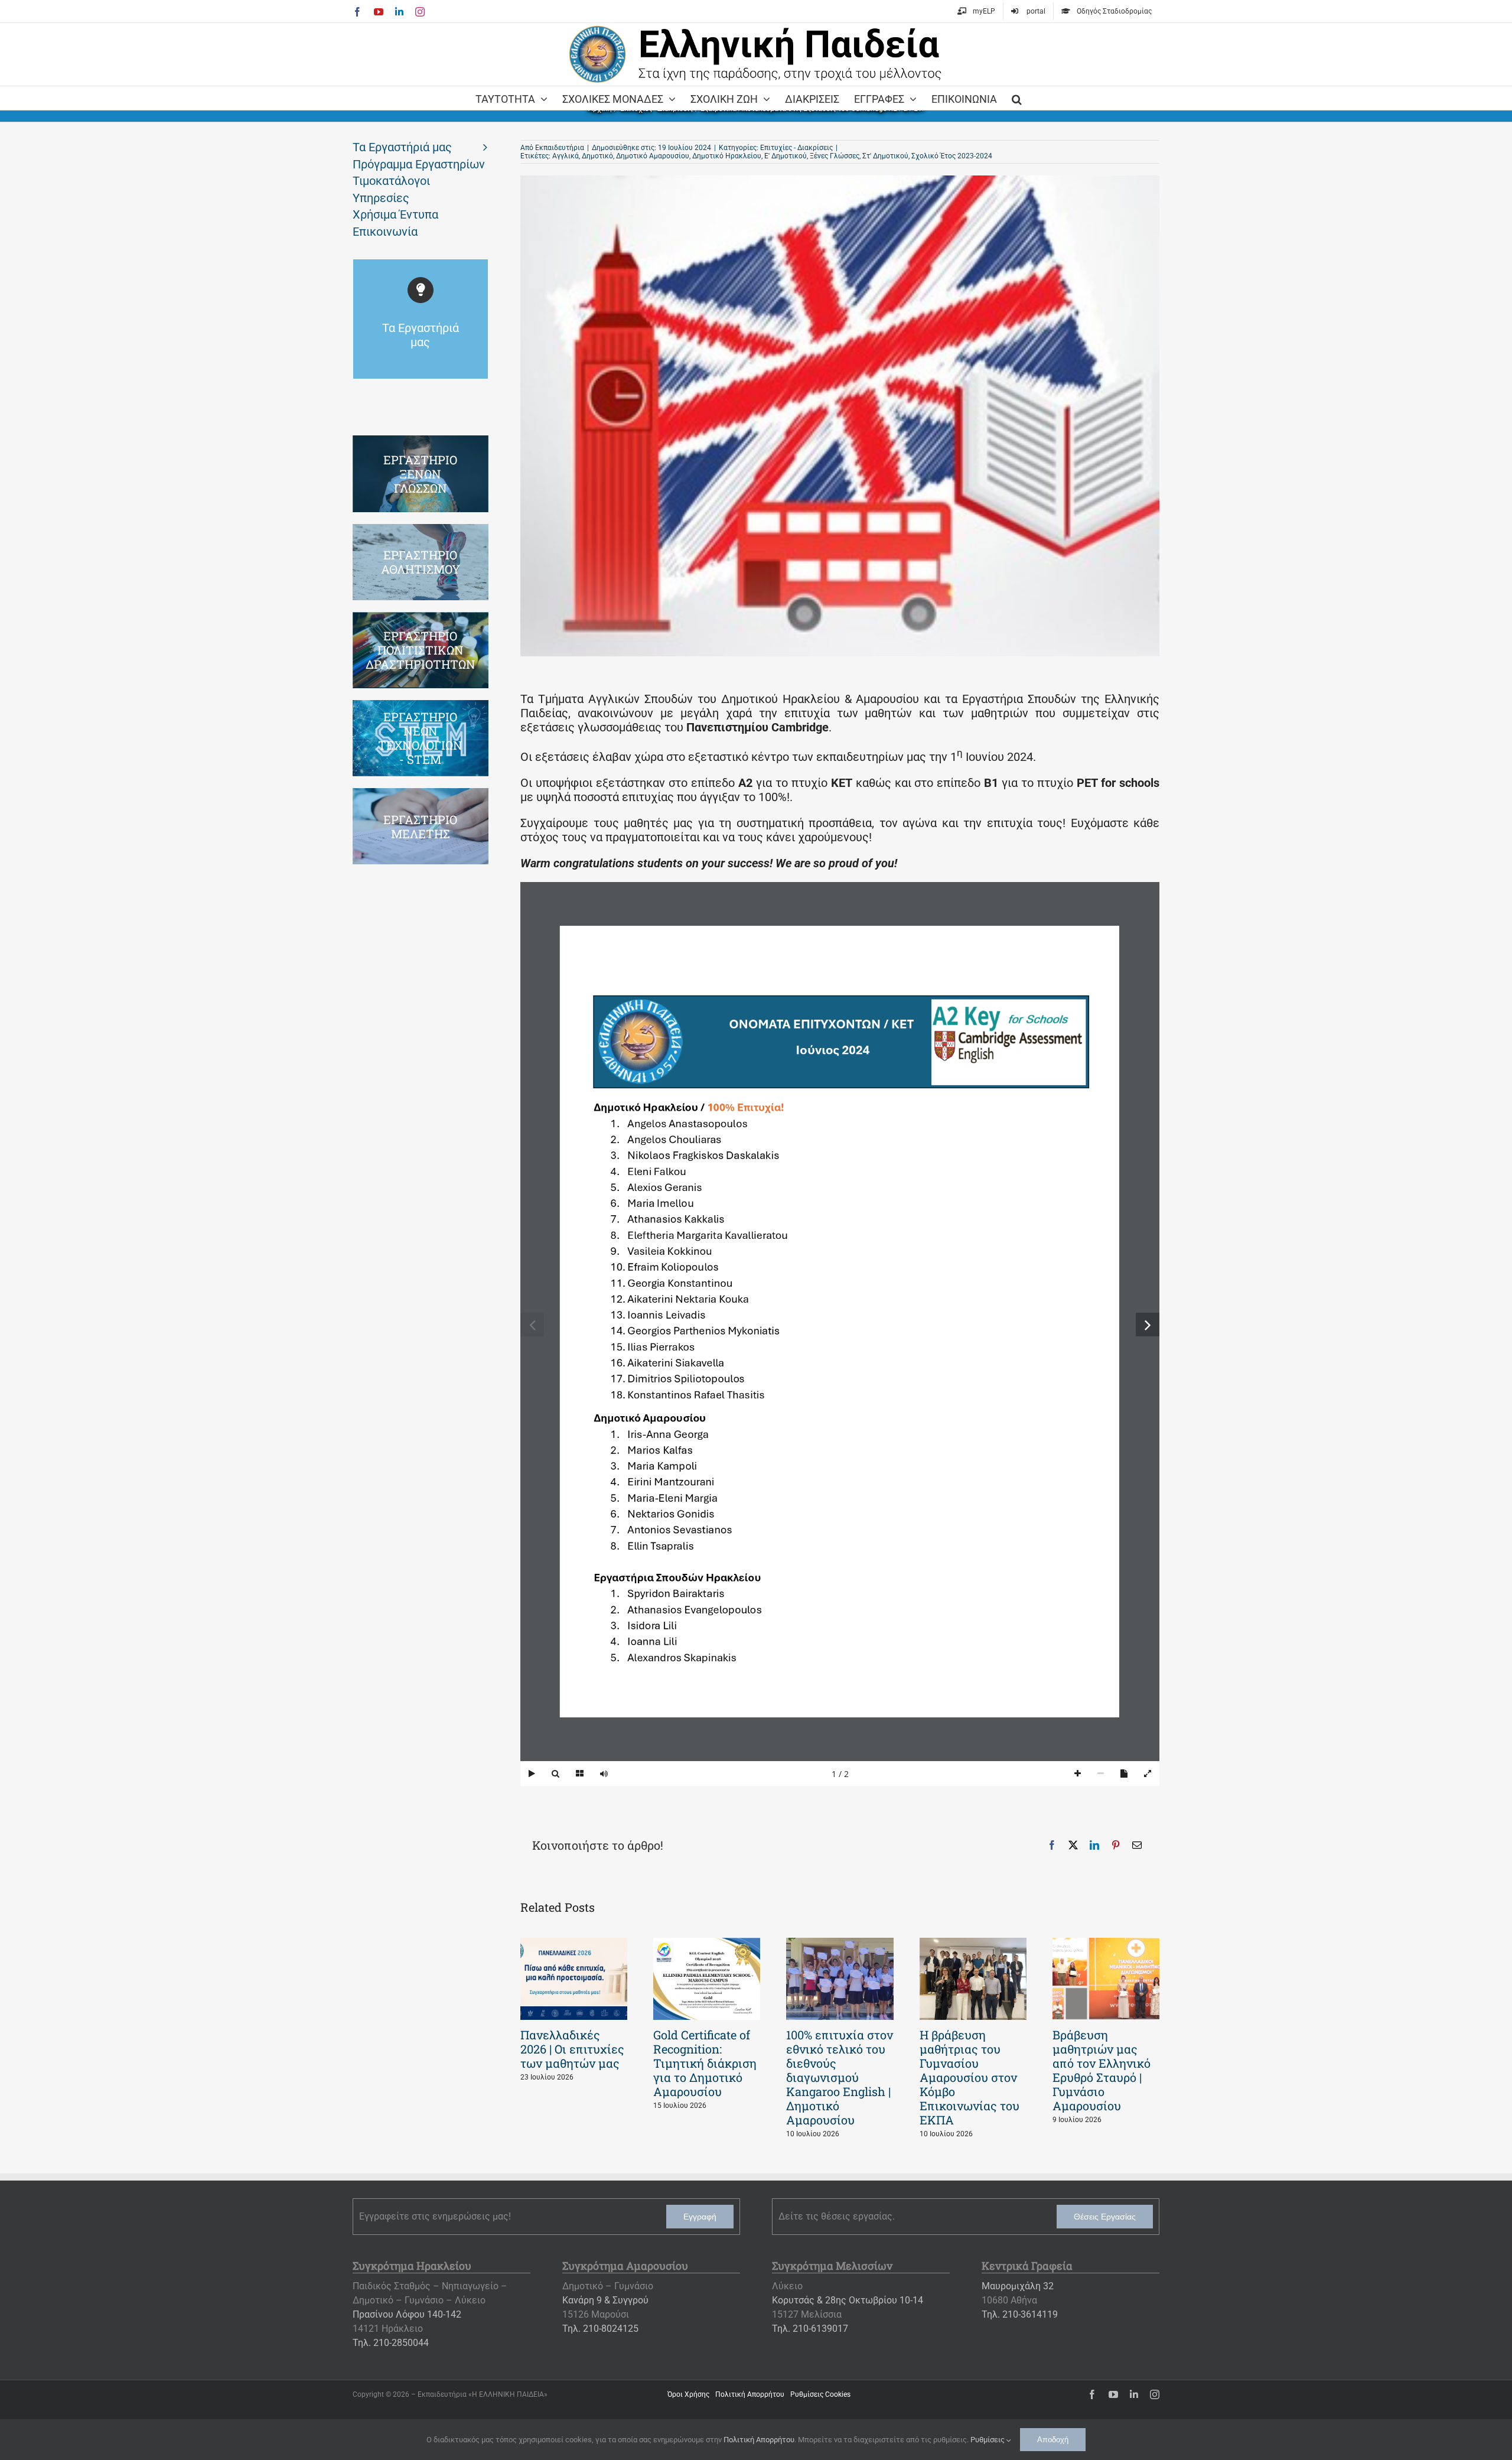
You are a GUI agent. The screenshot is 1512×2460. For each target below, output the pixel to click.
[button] (1017, 98)
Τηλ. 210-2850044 (391, 2343)
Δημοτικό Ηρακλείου (727, 156)
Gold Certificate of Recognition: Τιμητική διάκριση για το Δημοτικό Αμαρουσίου (705, 2063)
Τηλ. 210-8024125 (600, 2329)
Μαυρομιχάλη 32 (1018, 2286)
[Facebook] (1052, 1845)
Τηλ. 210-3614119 (1020, 2314)
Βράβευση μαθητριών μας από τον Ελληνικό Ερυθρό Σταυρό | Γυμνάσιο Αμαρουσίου (1102, 2070)
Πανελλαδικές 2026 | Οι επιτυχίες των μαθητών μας (572, 2049)
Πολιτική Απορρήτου (759, 2440)
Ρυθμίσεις (988, 2440)
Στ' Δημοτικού (885, 156)
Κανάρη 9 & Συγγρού (605, 2300)
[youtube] (1113, 2394)
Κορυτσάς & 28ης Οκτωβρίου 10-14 (848, 2300)
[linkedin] (1134, 2394)
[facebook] (1092, 2394)
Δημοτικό (597, 156)
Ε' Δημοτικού (786, 156)
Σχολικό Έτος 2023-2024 (952, 156)
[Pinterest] (1116, 1845)
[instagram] (1155, 2394)
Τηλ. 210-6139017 (810, 2329)
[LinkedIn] (1094, 1845)
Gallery (574, 1979)
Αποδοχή (1053, 2440)
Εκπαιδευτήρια (560, 148)
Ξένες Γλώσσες (835, 156)
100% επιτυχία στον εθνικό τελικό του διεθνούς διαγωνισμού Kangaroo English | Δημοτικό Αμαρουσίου (840, 2077)
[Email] (1137, 1845)
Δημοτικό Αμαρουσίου (653, 156)
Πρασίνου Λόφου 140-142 (407, 2314)
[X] (1073, 1845)
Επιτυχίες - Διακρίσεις (796, 148)
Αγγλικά (566, 156)
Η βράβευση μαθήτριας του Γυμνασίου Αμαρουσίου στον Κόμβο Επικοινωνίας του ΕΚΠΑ (970, 2077)
